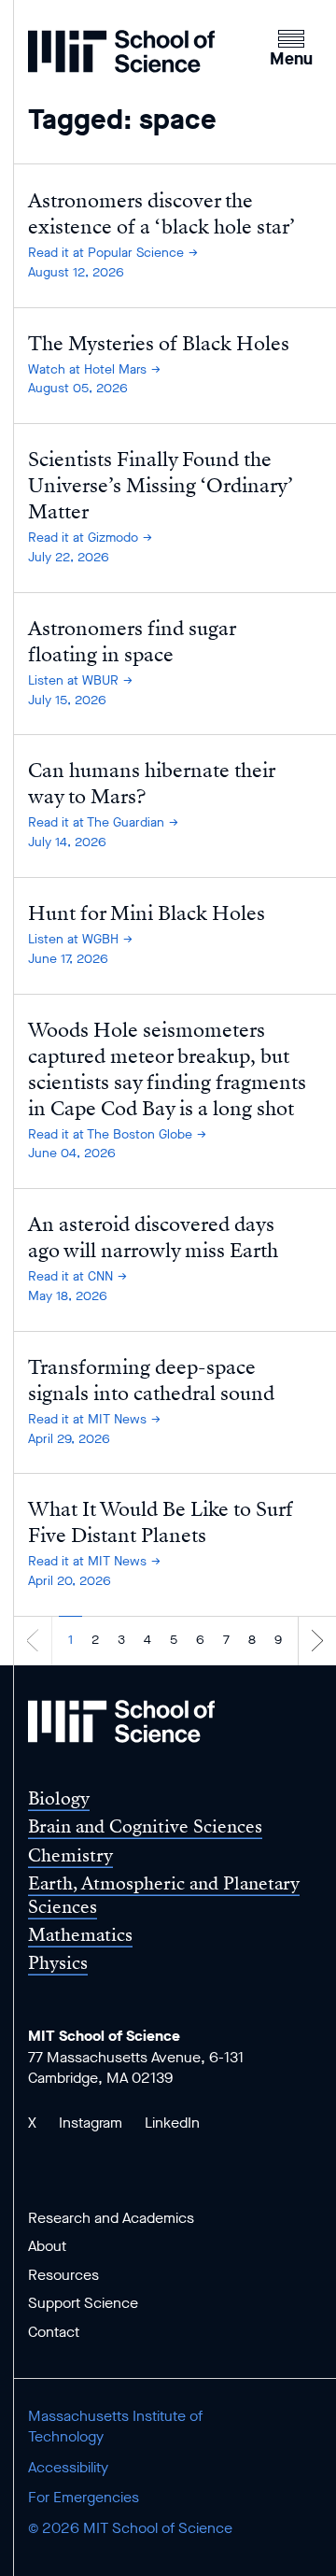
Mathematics (80, 1935)
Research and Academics (111, 2218)
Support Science (83, 2303)
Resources (63, 2275)
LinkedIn (172, 2123)
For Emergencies (84, 2497)
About (47, 2246)
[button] (291, 46)
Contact (54, 2332)
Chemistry (70, 1855)
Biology (59, 1798)
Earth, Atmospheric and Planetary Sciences (164, 1895)
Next (317, 1640)
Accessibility (68, 2467)
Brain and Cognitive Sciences (145, 1826)
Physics (58, 1963)
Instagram (91, 2123)
